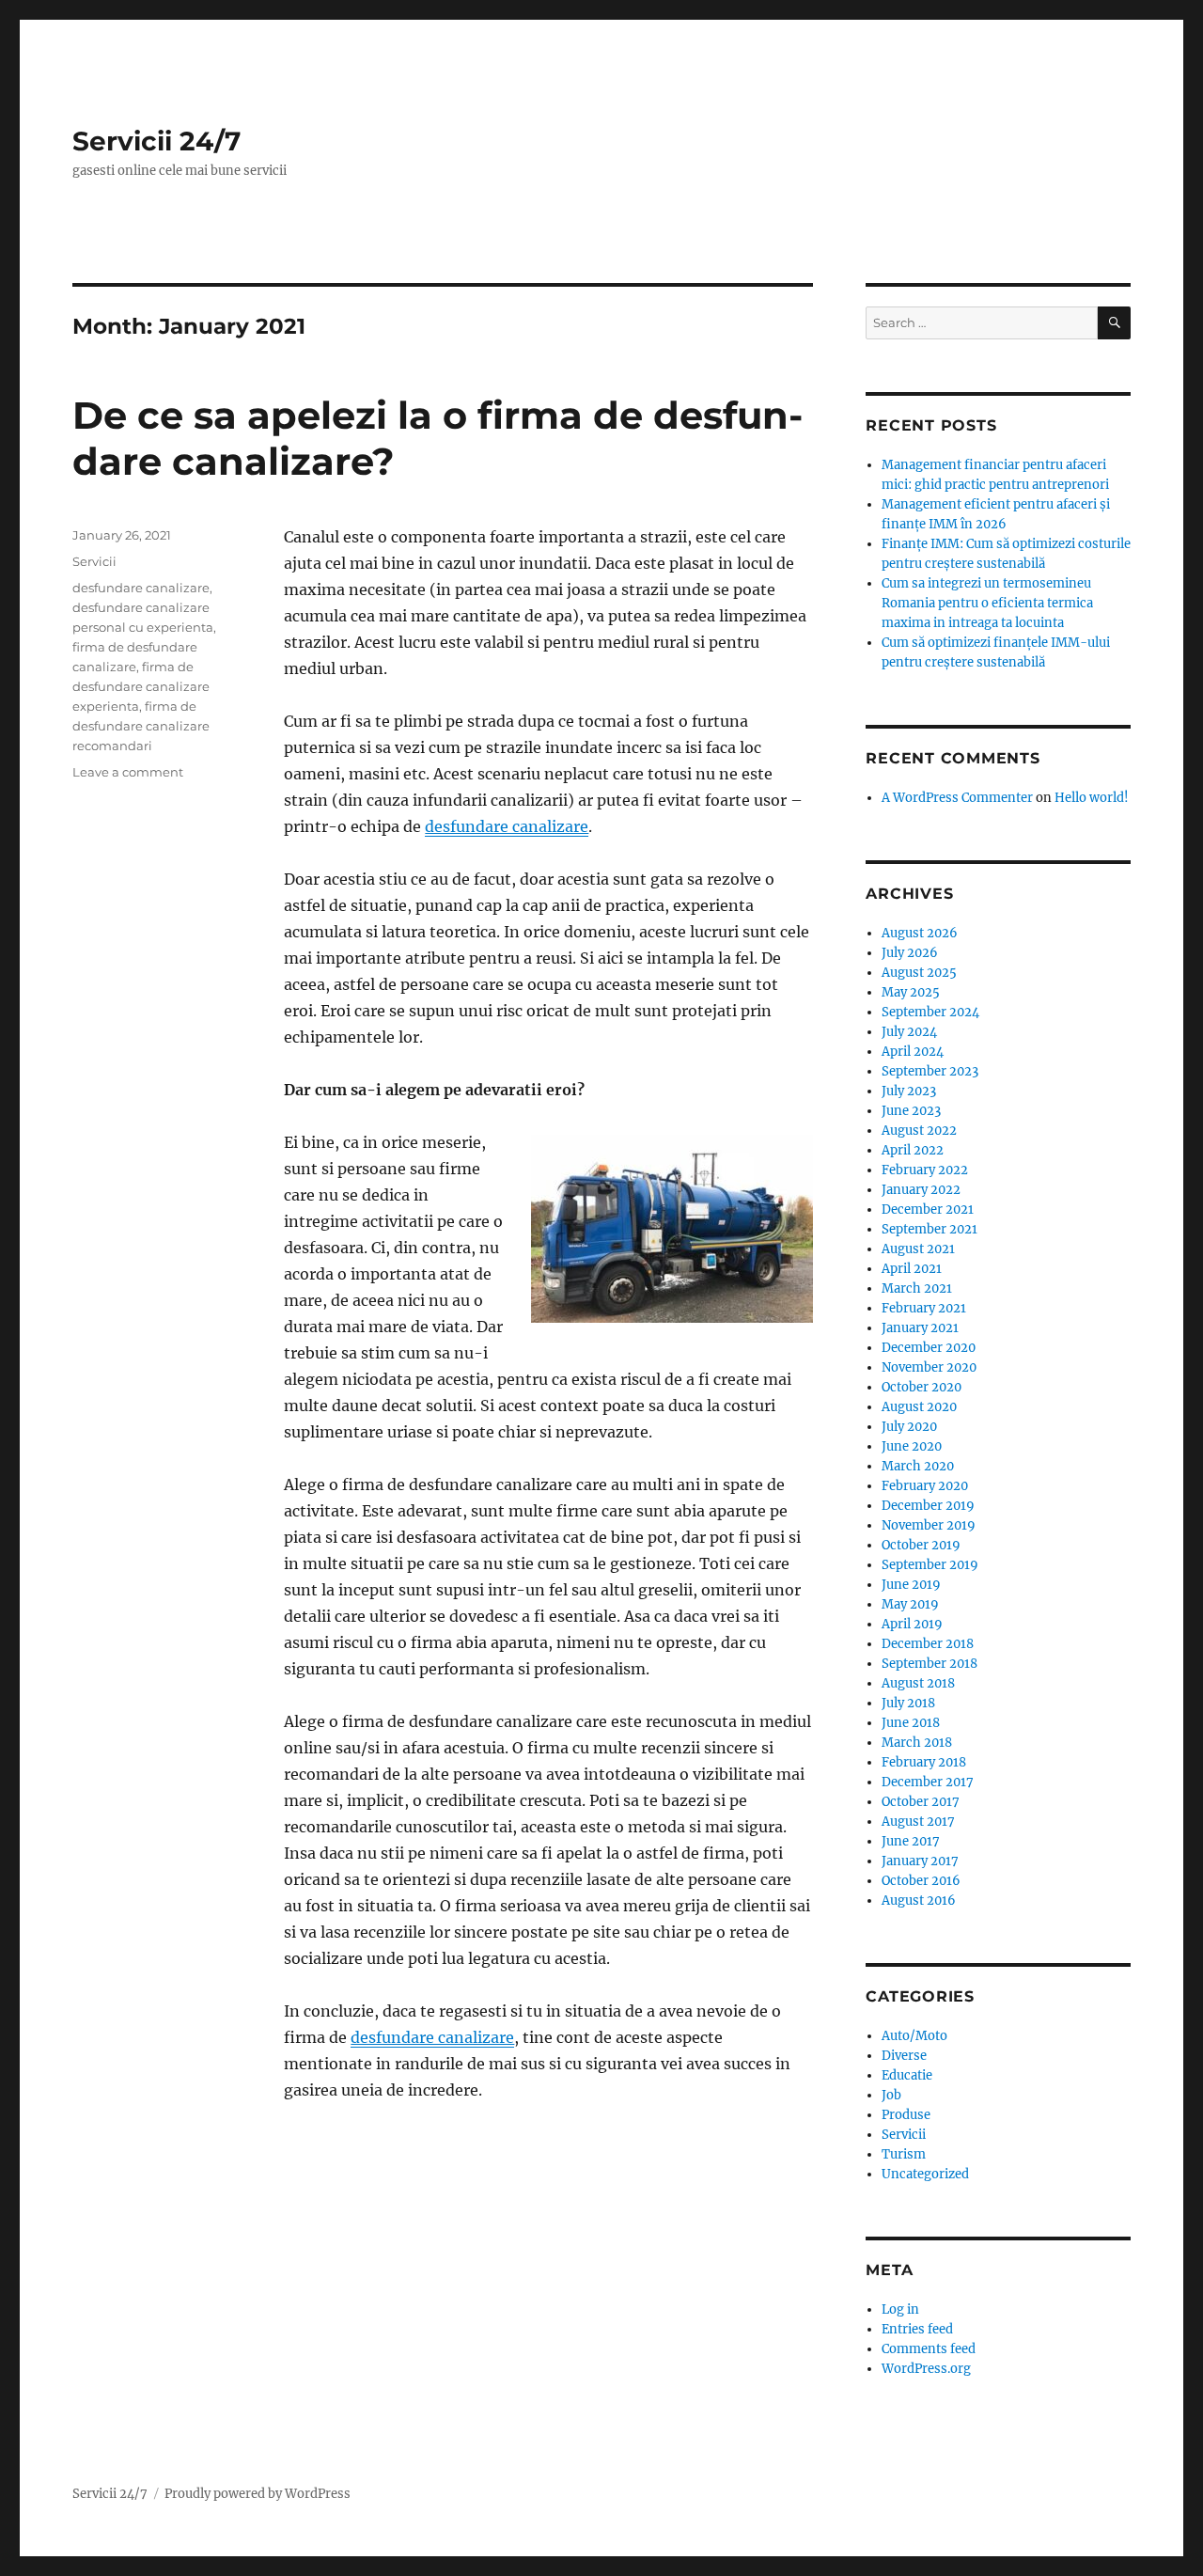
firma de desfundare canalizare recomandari (141, 726)
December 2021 (928, 1209)
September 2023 (930, 1071)
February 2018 (924, 1762)
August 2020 (919, 1407)
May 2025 (911, 992)
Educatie (907, 2075)
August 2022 (919, 1131)
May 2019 (910, 1604)
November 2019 (929, 1525)
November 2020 (929, 1367)
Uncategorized (925, 2174)
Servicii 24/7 (156, 141)
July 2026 (910, 953)
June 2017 (911, 1841)
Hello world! (1092, 798)
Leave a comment (128, 772)
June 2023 (911, 1111)
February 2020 (925, 1486)
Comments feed (929, 2349)
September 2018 (930, 1664)
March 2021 (917, 1288)
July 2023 (909, 1091)
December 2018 (928, 1644)
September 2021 (930, 1229)
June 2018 (911, 1723)
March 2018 (917, 1743)
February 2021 (924, 1308)
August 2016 (919, 1901)
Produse (906, 2115)
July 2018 (908, 1703)
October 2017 (921, 1802)
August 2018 (918, 1683)
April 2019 (912, 1624)
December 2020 (929, 1348)
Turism (904, 2154)
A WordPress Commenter (957, 798)
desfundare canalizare (141, 588)
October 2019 (921, 1545)
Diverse (904, 2056)
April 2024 (913, 1052)
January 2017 (920, 1861)
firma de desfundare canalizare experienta (141, 686)
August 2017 (918, 1822)
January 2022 (921, 1190)
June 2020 (912, 1446)
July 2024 (909, 1032)
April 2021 (912, 1269)
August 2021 (918, 1249)
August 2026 (920, 933)
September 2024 (930, 1012)
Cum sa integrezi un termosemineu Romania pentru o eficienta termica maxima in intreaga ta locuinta (987, 603)
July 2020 (909, 1427)
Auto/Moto (914, 2036)
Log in (900, 2309)
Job (891, 2095)
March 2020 (918, 1466)
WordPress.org (926, 2369)
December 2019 (928, 1506)
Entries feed (917, 2329)
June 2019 (911, 1585)
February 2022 (925, 1170)
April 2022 (913, 1150)
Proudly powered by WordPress (258, 2494)
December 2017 (928, 1782)
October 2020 (922, 1387)
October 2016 (921, 1881)
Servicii (94, 561)
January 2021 (920, 1328)
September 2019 (930, 1565)
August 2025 (919, 973)
